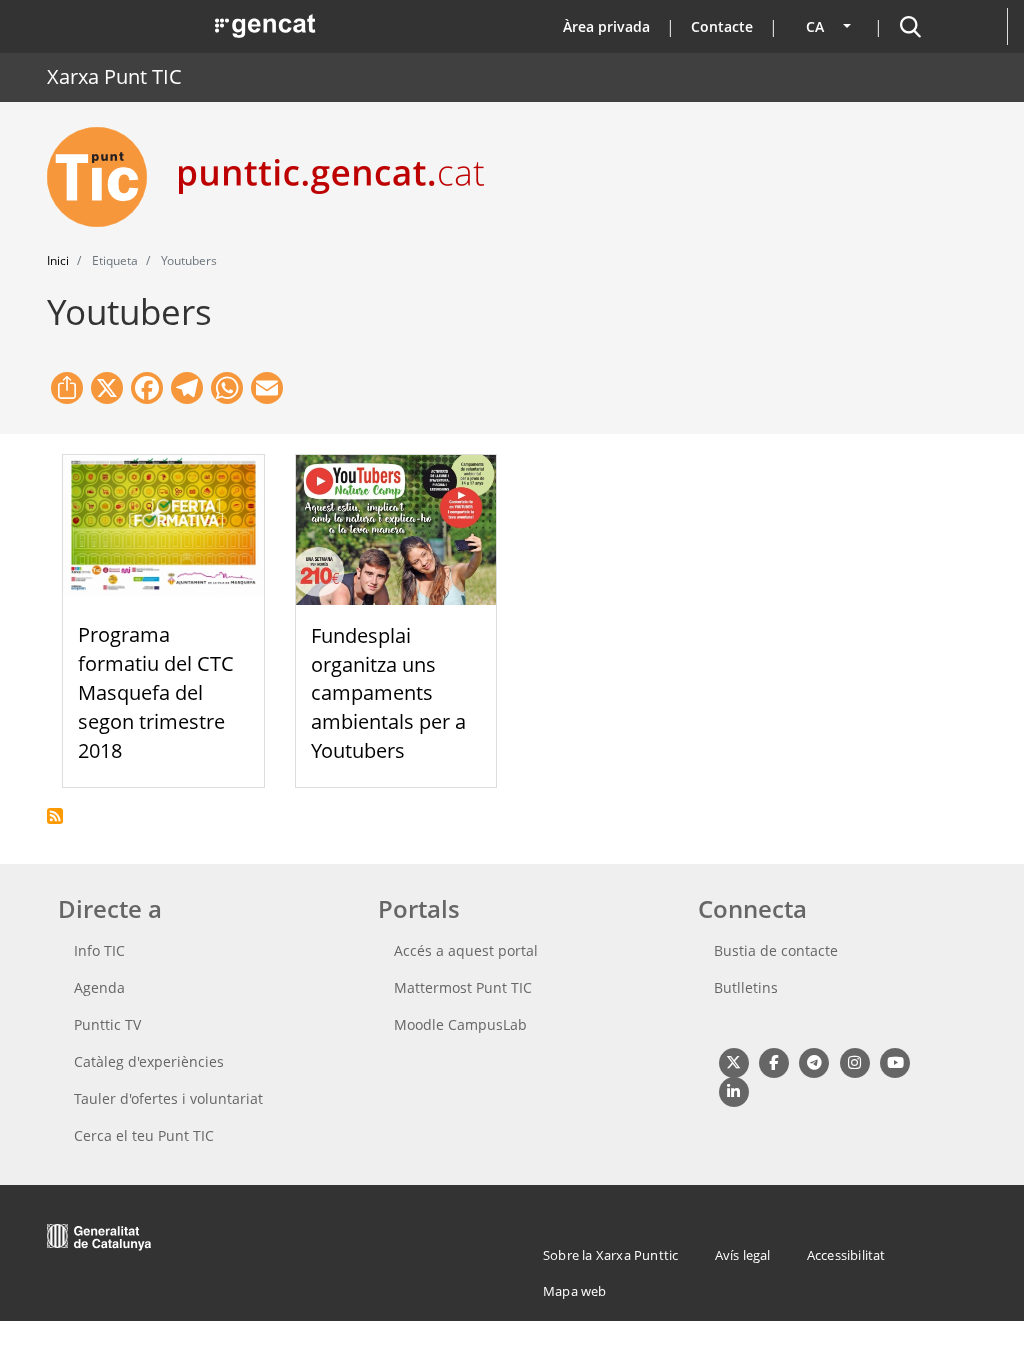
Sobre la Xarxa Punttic (610, 1255)
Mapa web (575, 1291)
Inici (58, 260)
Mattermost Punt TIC (463, 987)
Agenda (99, 987)
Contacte (722, 26)
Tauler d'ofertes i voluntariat (168, 1098)
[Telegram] (814, 1061)
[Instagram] (854, 1061)
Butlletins (746, 987)
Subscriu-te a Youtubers (55, 816)
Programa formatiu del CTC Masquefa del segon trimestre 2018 (156, 692)
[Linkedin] (733, 1091)
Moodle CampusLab (460, 1024)
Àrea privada (606, 26)
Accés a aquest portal (466, 950)
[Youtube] (895, 1061)
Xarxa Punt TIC (114, 76)
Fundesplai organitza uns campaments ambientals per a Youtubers (388, 693)
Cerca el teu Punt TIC (144, 1135)
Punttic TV (107, 1024)
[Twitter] (733, 1061)
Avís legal (743, 1255)
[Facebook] (773, 1061)
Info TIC (99, 950)
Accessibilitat (846, 1255)
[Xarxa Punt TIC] (105, 177)
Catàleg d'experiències (149, 1061)
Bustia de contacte (776, 950)
